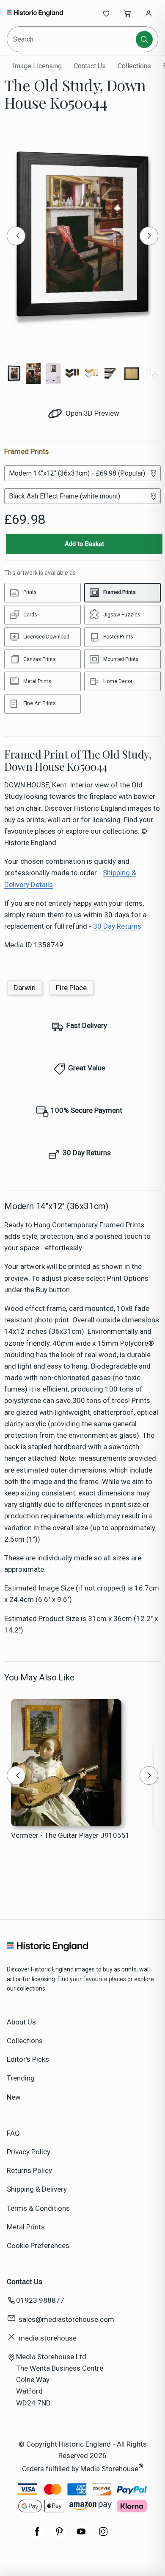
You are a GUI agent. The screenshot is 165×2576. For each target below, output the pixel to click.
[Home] (35, 13)
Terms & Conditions (38, 2208)
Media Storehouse (109, 2469)
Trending (21, 2078)
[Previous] (16, 236)
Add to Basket (84, 544)
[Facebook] (37, 2536)
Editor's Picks (28, 2059)
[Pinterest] (59, 2536)
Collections (134, 66)
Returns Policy (29, 2170)
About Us (21, 2022)
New (14, 2097)
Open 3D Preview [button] (92, 413)
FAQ (13, 2133)
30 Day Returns (117, 926)
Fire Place (71, 988)
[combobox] (72, 39)
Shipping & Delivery (37, 2189)
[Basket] (127, 13)
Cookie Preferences (38, 2246)
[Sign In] (148, 13)
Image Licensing (37, 66)
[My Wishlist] (106, 13)
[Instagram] (103, 2536)
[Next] (149, 236)
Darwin (25, 988)
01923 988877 (40, 2300)
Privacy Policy (29, 2152)
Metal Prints (26, 2227)
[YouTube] (81, 2536)
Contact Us (90, 66)
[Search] (144, 39)
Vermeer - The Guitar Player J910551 (70, 1835)
